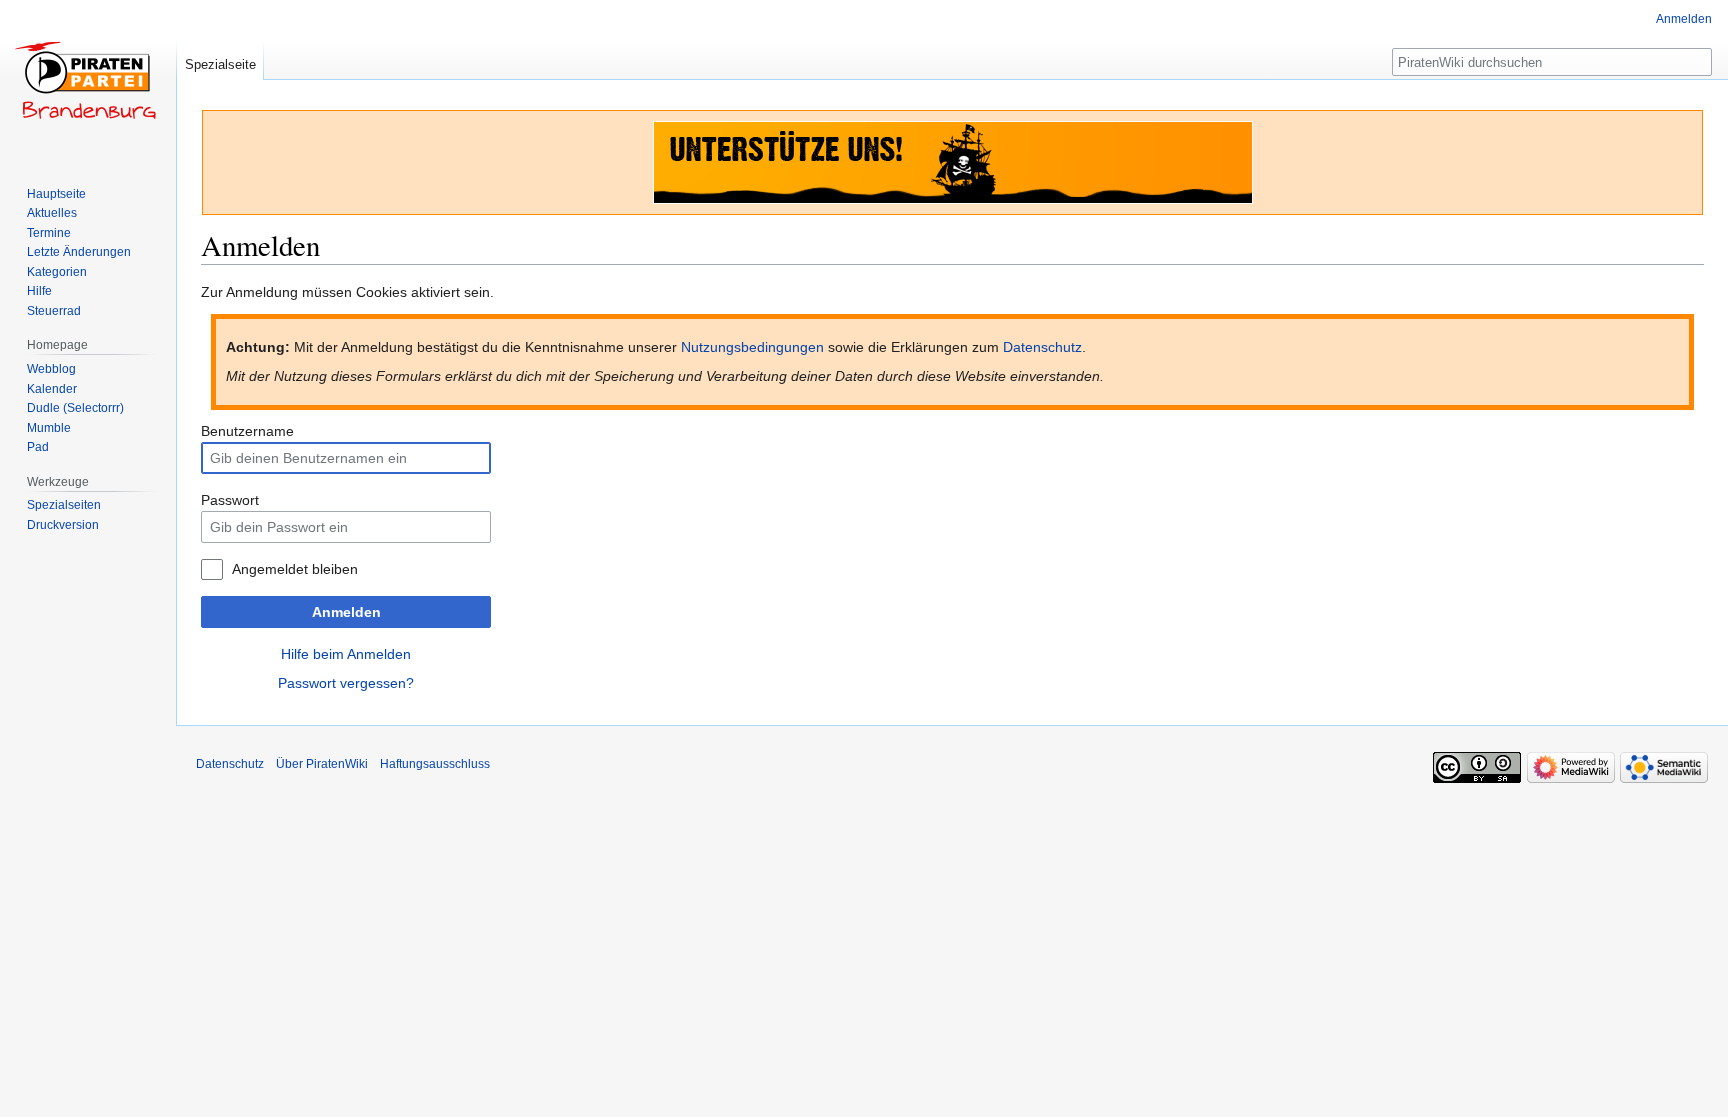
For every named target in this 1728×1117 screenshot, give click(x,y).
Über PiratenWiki (322, 764)
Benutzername (247, 431)
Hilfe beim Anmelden (346, 654)
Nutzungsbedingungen (752, 347)
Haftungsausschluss (435, 764)
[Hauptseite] (88, 80)
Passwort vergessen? (346, 683)
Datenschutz (1042, 347)
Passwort (230, 500)
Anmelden (346, 612)
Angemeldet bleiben (295, 569)
